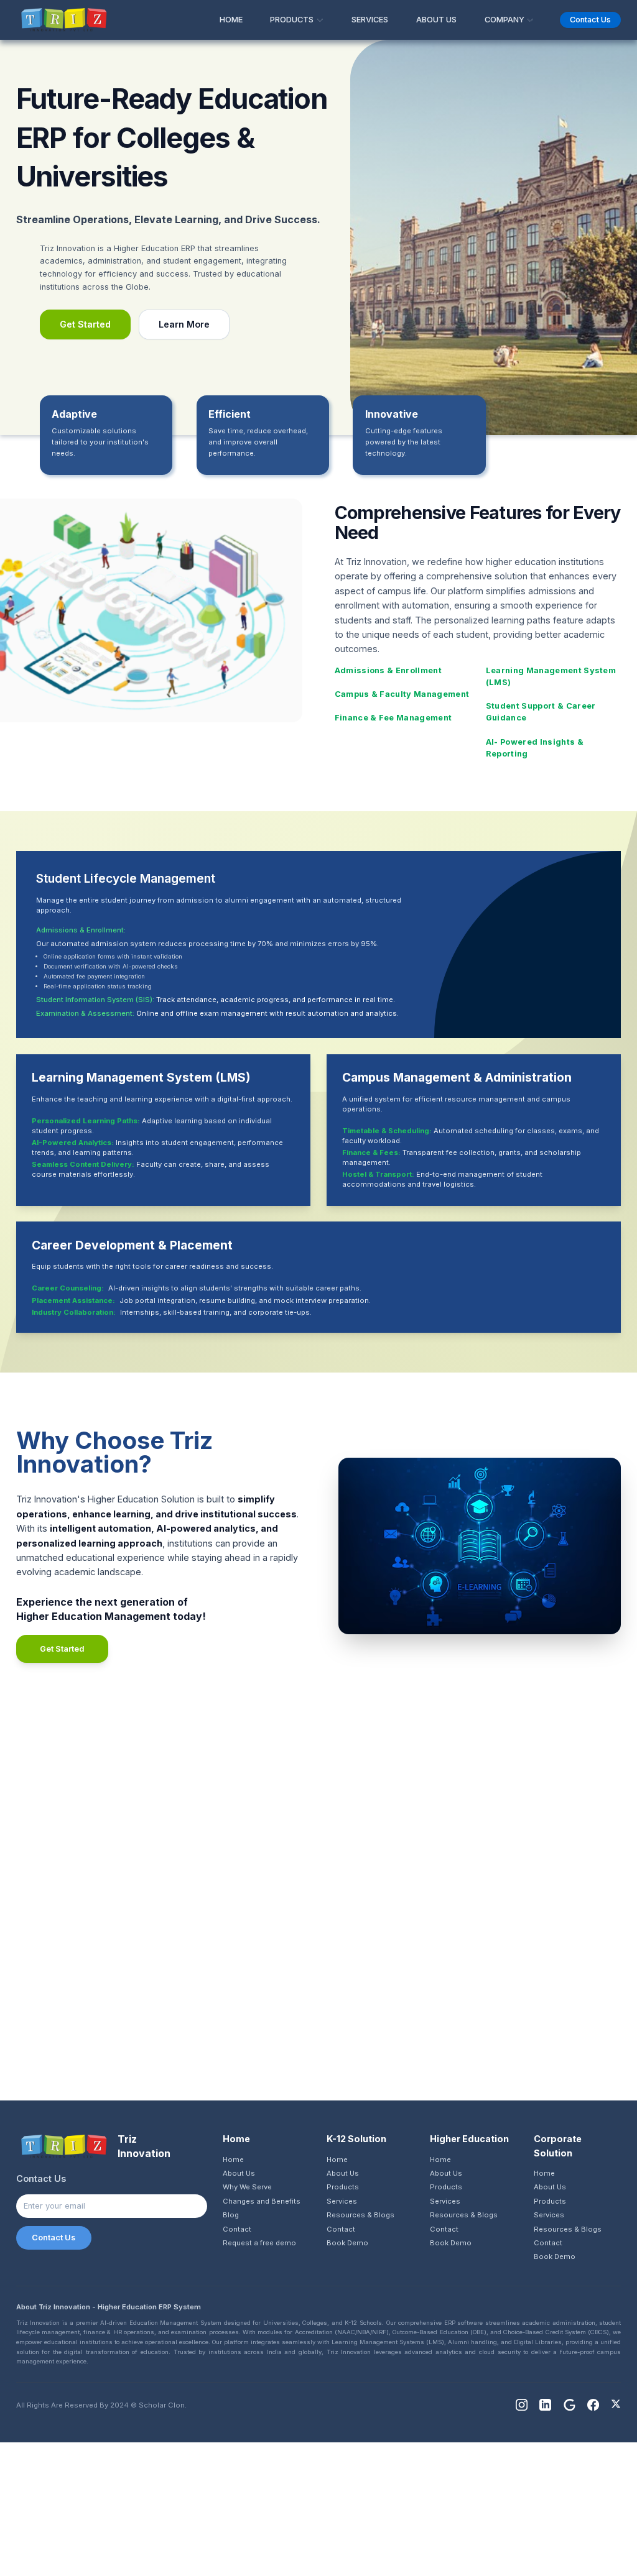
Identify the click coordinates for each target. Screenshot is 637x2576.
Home (233, 2160)
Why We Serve (247, 2187)
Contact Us (53, 2238)
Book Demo (347, 2243)
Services (342, 2201)
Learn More (184, 324)
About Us (239, 2173)
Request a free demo (259, 2243)
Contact (237, 2229)
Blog (231, 2215)
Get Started (85, 324)
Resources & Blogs (360, 2215)
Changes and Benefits (262, 2201)
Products (343, 2187)
